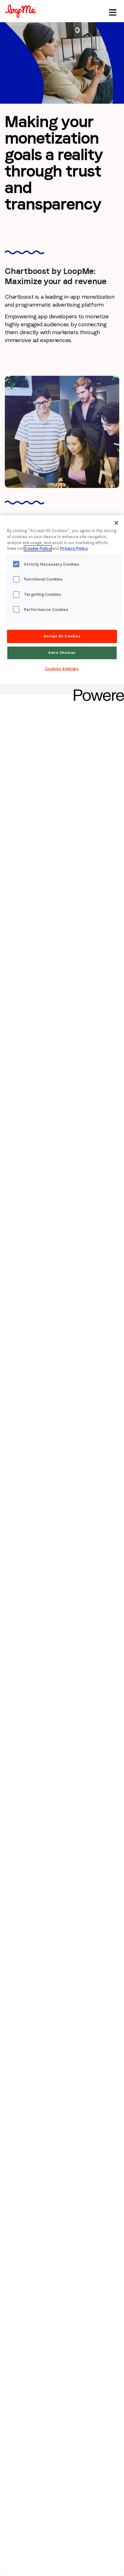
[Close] (116, 523)
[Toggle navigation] (112, 11)
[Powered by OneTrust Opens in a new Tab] (97, 691)
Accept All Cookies (62, 636)
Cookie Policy (38, 548)
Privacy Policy (74, 548)
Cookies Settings (62, 669)
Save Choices (62, 653)
